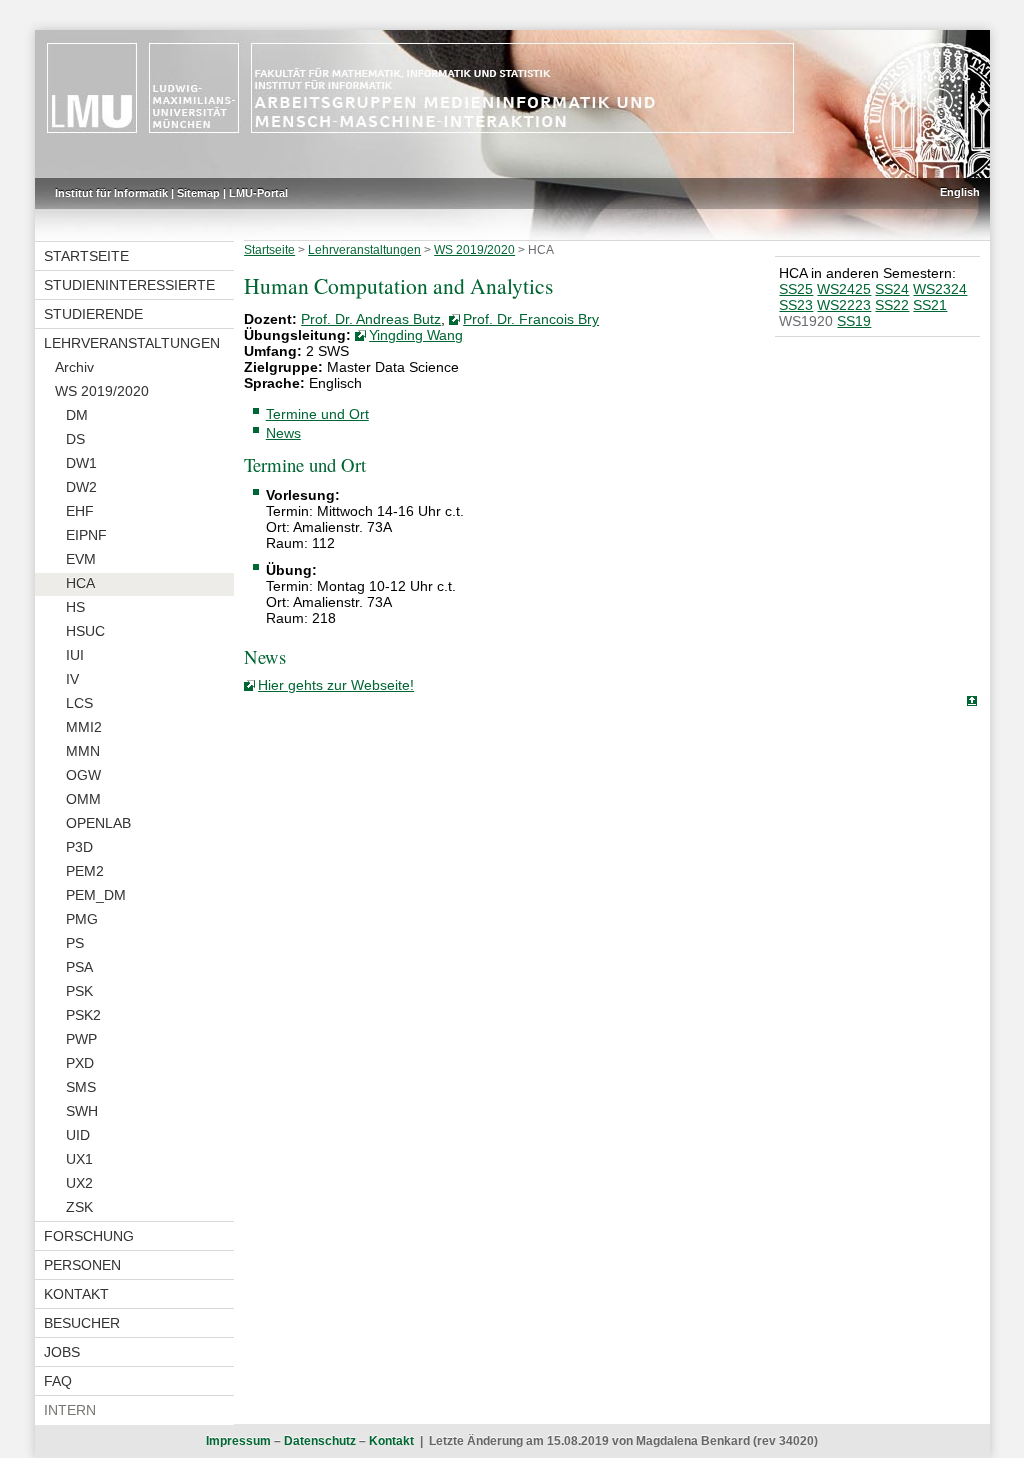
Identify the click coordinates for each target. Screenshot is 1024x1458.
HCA (80, 583)
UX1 (79, 1159)
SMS (81, 1087)
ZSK (79, 1207)
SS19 (854, 321)
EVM (81, 559)
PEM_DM (96, 895)
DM (77, 415)
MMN (83, 751)
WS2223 (844, 305)
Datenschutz (320, 1441)
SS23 (796, 305)
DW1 (81, 463)
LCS (79, 703)
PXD (80, 1063)
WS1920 (806, 321)
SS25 (796, 289)
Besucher (82, 1323)
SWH (82, 1111)
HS (75, 607)
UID (78, 1135)
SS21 (930, 305)
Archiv (74, 367)
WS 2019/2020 (102, 391)
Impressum (238, 1441)
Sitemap (198, 193)
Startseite (86, 256)
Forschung (89, 1236)
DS (75, 439)
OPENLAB (98, 823)
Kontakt (76, 1294)
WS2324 (940, 289)
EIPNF (86, 535)
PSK (79, 991)
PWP (81, 1039)
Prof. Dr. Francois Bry (531, 319)
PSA (79, 967)
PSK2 (83, 1015)
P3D (79, 847)
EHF (80, 511)
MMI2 (84, 727)
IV (72, 679)
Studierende (93, 314)
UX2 (79, 1183)
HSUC (85, 631)
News (283, 433)
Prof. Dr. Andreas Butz (371, 319)
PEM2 (85, 871)
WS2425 (844, 289)
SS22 (892, 305)
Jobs (62, 1352)
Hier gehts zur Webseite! (336, 685)
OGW (83, 775)
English (960, 192)
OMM (83, 799)
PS (75, 943)
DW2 (81, 487)
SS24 (892, 289)
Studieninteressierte (129, 285)
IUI (75, 655)
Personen (82, 1265)
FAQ (58, 1381)
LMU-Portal (258, 193)
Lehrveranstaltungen (132, 343)
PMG (82, 919)
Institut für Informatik (111, 193)
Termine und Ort (317, 414)
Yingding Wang (416, 335)
